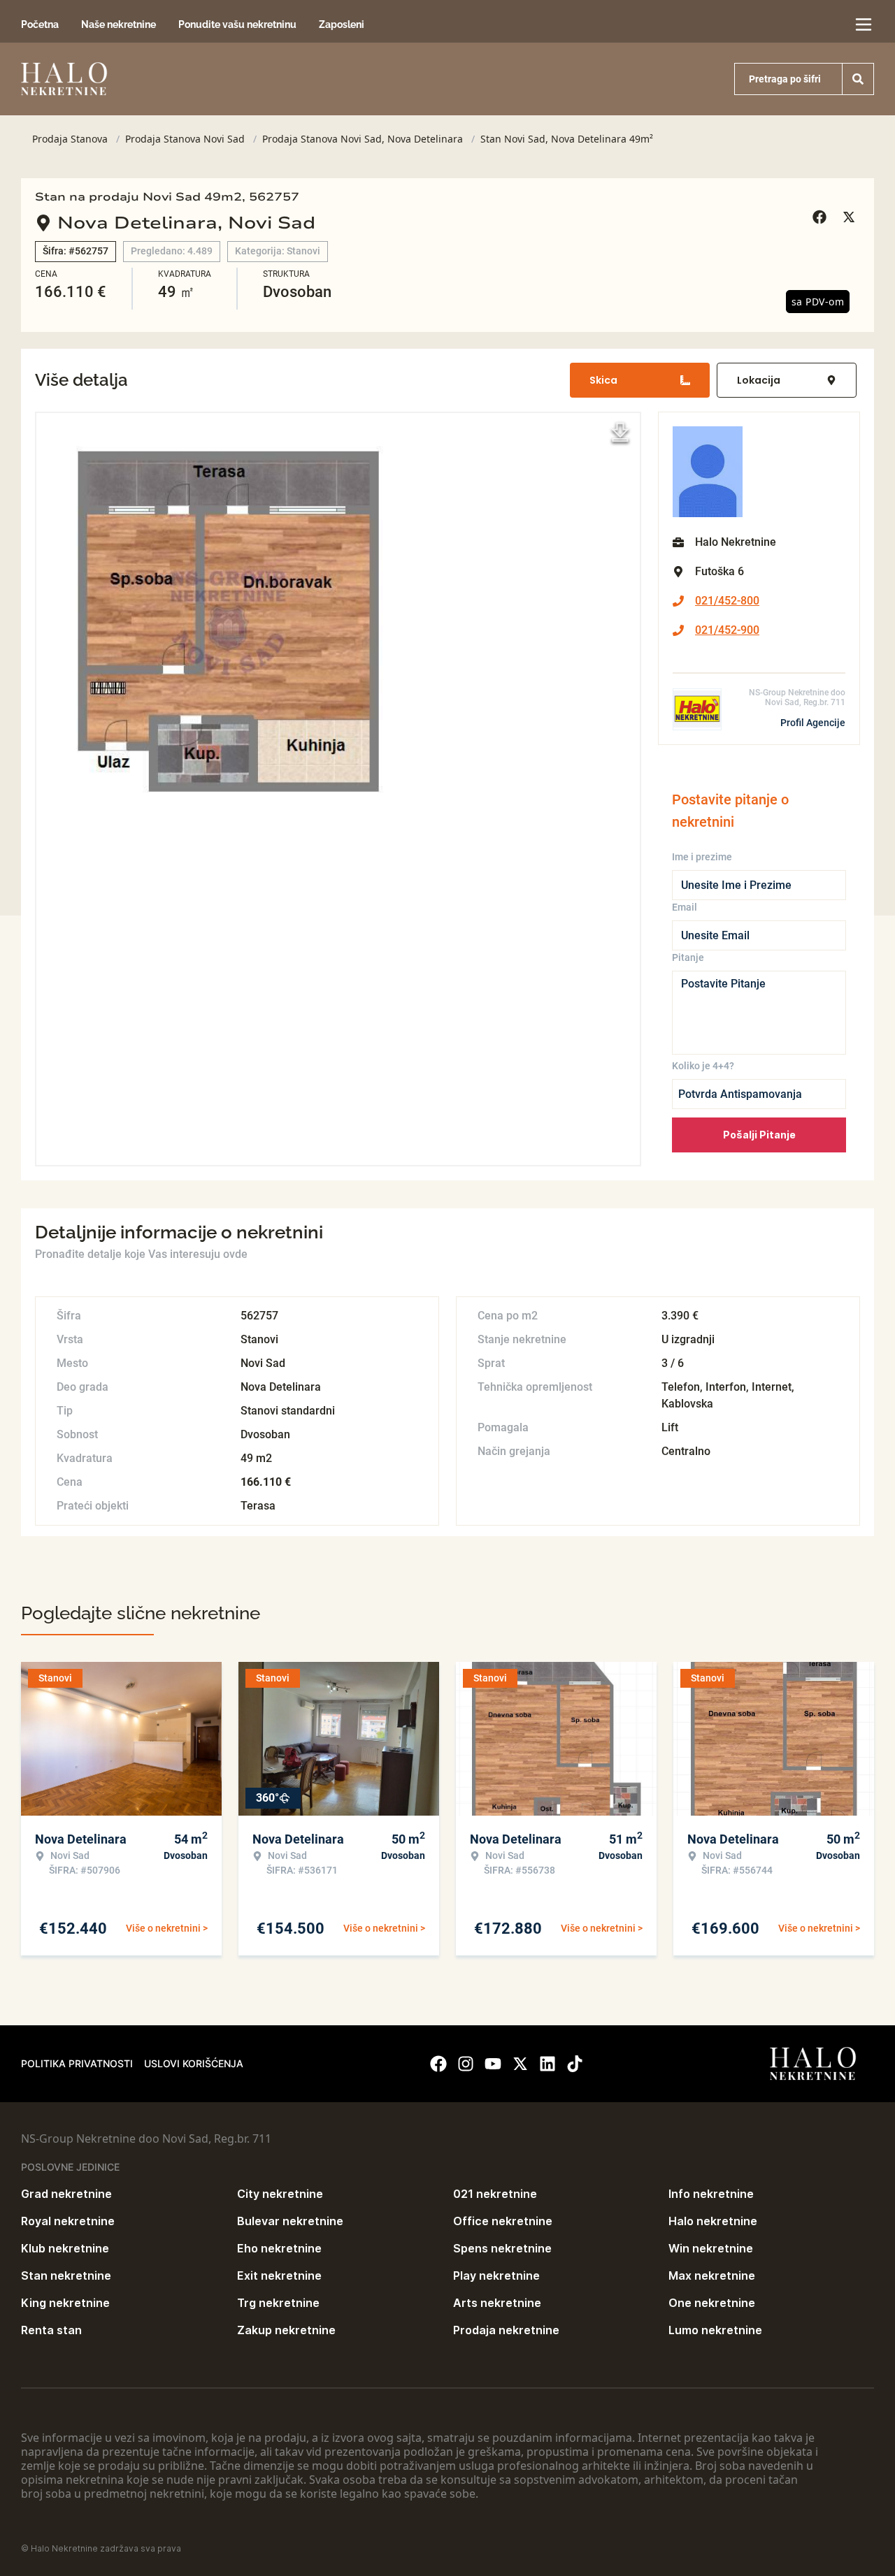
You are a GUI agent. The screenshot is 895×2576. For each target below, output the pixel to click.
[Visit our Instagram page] (466, 2064)
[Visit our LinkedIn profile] (547, 2064)
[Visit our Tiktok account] (575, 2064)
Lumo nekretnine (715, 2330)
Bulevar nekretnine (290, 2221)
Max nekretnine (712, 2275)
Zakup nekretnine (286, 2330)
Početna (40, 24)
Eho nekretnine (279, 2248)
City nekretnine (280, 2194)
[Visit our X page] (520, 2064)
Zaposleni (342, 24)
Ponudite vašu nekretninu (237, 24)
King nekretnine (65, 2303)
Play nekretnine (496, 2275)
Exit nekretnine (279, 2275)
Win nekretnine (711, 2248)
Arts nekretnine (497, 2303)
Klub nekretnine (65, 2248)
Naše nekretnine (119, 24)
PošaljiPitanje (759, 1135)
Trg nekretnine (278, 2303)
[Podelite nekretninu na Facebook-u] (822, 217)
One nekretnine (712, 2303)
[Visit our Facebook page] (438, 2064)
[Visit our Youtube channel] (493, 2064)
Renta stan (51, 2330)
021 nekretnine (495, 2194)
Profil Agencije (813, 723)
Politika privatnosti (77, 2063)
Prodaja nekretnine (506, 2330)
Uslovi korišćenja (194, 2063)
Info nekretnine (711, 2194)
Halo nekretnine (713, 2221)
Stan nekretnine (66, 2275)
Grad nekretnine (66, 2194)
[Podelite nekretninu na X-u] (851, 217)
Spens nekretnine (502, 2248)
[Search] (858, 79)
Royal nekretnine (68, 2221)
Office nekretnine (503, 2221)
